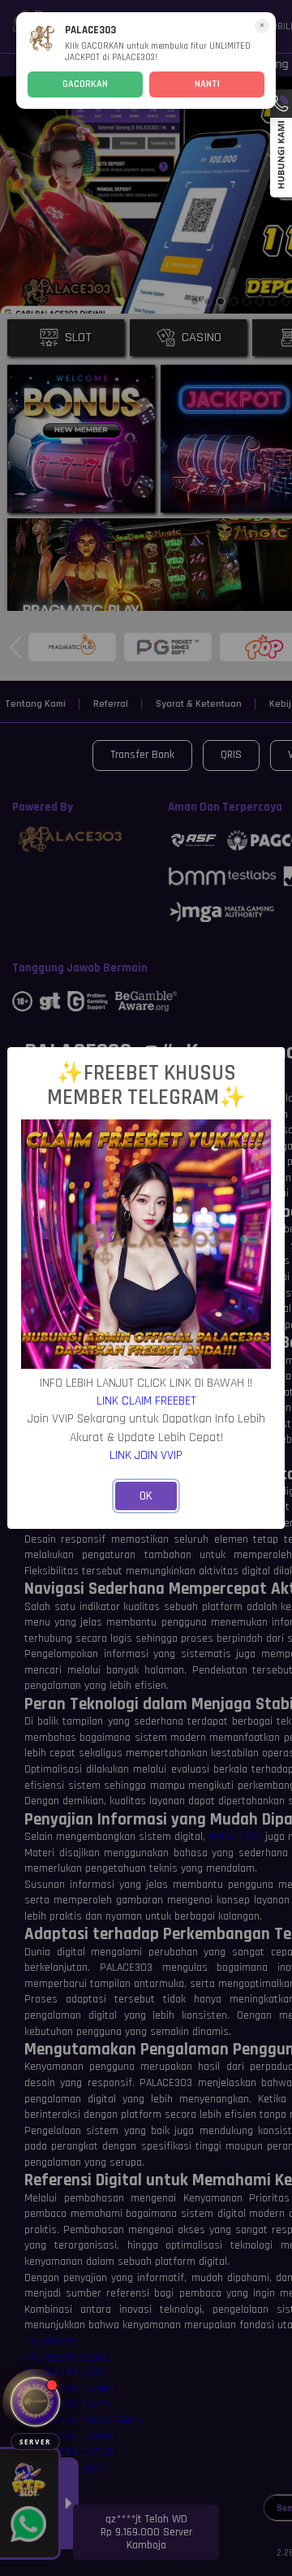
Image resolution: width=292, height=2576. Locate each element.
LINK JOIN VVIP (146, 1455)
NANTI (207, 84)
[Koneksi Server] (35, 2402)
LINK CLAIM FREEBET (146, 1401)
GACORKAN (85, 84)
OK (146, 1496)
